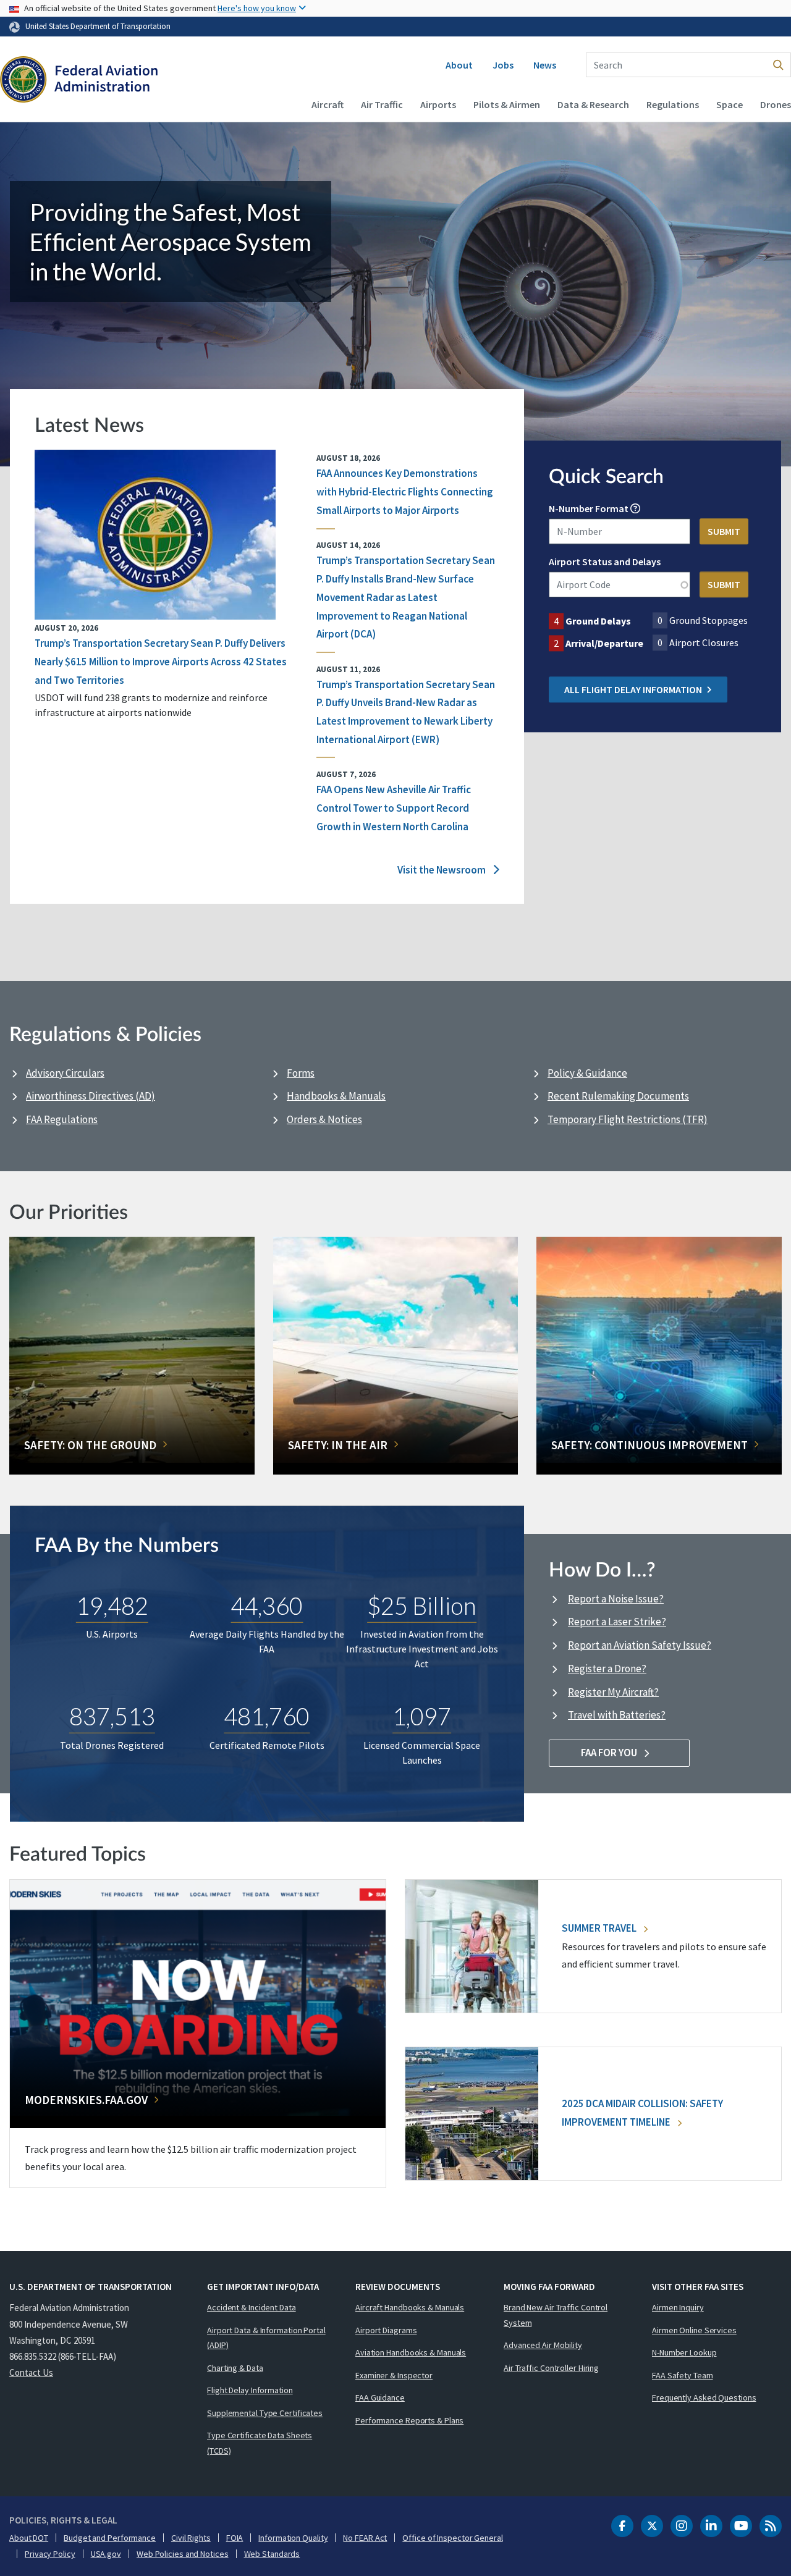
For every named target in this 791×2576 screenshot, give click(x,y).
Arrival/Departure (604, 644)
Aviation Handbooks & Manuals (411, 2352)
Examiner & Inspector (394, 2375)
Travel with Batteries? (617, 1715)
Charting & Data (235, 2368)
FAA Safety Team (683, 2375)
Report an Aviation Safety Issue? (640, 1645)
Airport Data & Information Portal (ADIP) (266, 2338)
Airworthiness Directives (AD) (91, 1096)
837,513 (112, 1716)
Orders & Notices (324, 1119)
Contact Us (31, 2372)
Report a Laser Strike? (617, 1622)
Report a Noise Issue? (616, 1599)
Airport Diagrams (386, 2330)
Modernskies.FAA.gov (86, 2100)
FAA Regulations (62, 1119)
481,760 (267, 1716)
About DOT (29, 2538)
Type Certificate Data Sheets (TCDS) (260, 2443)
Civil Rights (191, 2538)
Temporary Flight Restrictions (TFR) (628, 1119)
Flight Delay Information (250, 2390)
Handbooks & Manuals (336, 1096)
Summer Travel (600, 1928)
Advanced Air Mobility (543, 2345)
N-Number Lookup (684, 2352)
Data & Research (593, 104)
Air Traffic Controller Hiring (551, 2368)
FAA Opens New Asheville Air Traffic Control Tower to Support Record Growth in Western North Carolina (394, 808)
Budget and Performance (110, 2538)
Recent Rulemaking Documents (618, 1096)
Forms (301, 1073)
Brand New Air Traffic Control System (556, 2315)
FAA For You (610, 1753)
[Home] (79, 81)
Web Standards (272, 2554)
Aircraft (328, 104)
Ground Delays (598, 621)
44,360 (267, 1606)
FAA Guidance (380, 2397)
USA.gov (106, 2554)
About (459, 65)
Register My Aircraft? (613, 1692)
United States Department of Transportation (98, 26)
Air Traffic (382, 104)
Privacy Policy (50, 2554)
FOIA (235, 2538)
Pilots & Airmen (507, 104)
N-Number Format (589, 509)
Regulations (673, 104)
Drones (776, 104)
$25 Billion (422, 1606)
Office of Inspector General (452, 2538)
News (545, 65)
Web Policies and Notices (183, 2554)
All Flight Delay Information (633, 690)
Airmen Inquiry (678, 2307)
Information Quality (293, 2538)
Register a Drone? (607, 1669)
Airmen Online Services (694, 2330)
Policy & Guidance (587, 1073)
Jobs (503, 65)
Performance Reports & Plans (409, 2420)
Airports (438, 104)
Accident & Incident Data (252, 2307)
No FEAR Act (365, 2538)
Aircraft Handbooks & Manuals (410, 2307)
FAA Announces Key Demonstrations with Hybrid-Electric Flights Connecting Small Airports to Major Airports (405, 492)
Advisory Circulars (65, 1073)
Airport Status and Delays (605, 562)
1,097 (422, 1716)
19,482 (112, 1606)
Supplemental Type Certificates (265, 2413)
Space (730, 104)
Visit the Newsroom (442, 870)
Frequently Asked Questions (704, 2397)
